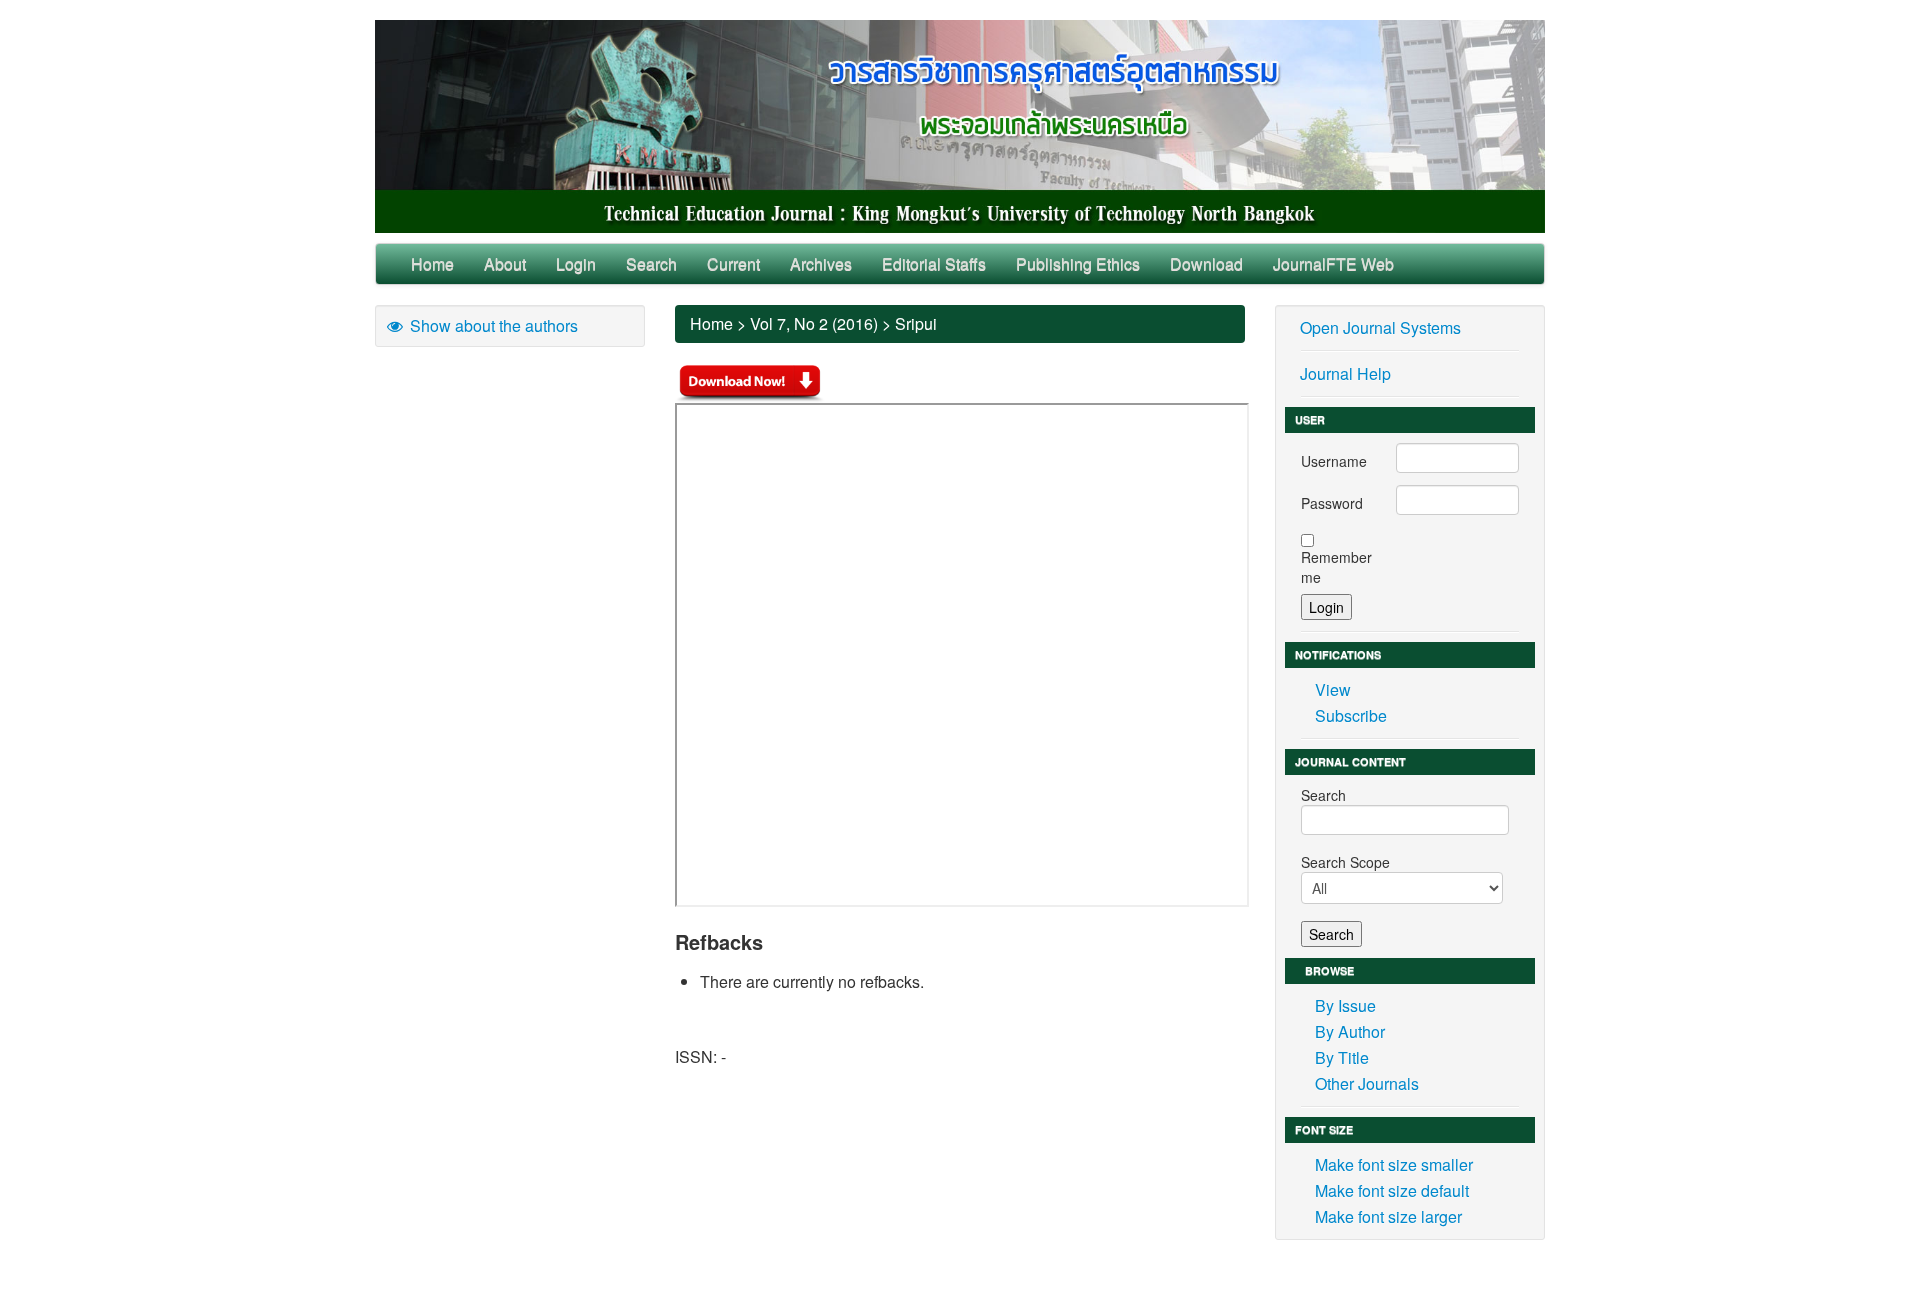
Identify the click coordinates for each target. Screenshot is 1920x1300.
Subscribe (1351, 715)
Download (1206, 263)
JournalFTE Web (1333, 263)
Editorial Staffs (934, 263)
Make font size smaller (1394, 1164)
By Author (1350, 1031)
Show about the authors (492, 325)
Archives (821, 263)
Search (651, 263)
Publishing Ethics (1078, 263)
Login (576, 263)
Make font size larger (1388, 1216)
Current (733, 263)
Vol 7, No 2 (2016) (814, 323)
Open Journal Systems (1380, 327)
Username (1334, 461)
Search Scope (1345, 862)
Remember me (1336, 567)
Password (1332, 503)
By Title (1342, 1057)
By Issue (1345, 1005)
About (505, 263)
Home (432, 263)
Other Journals (1367, 1083)
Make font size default (1392, 1190)
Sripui (916, 323)
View (1333, 689)
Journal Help (1345, 373)
